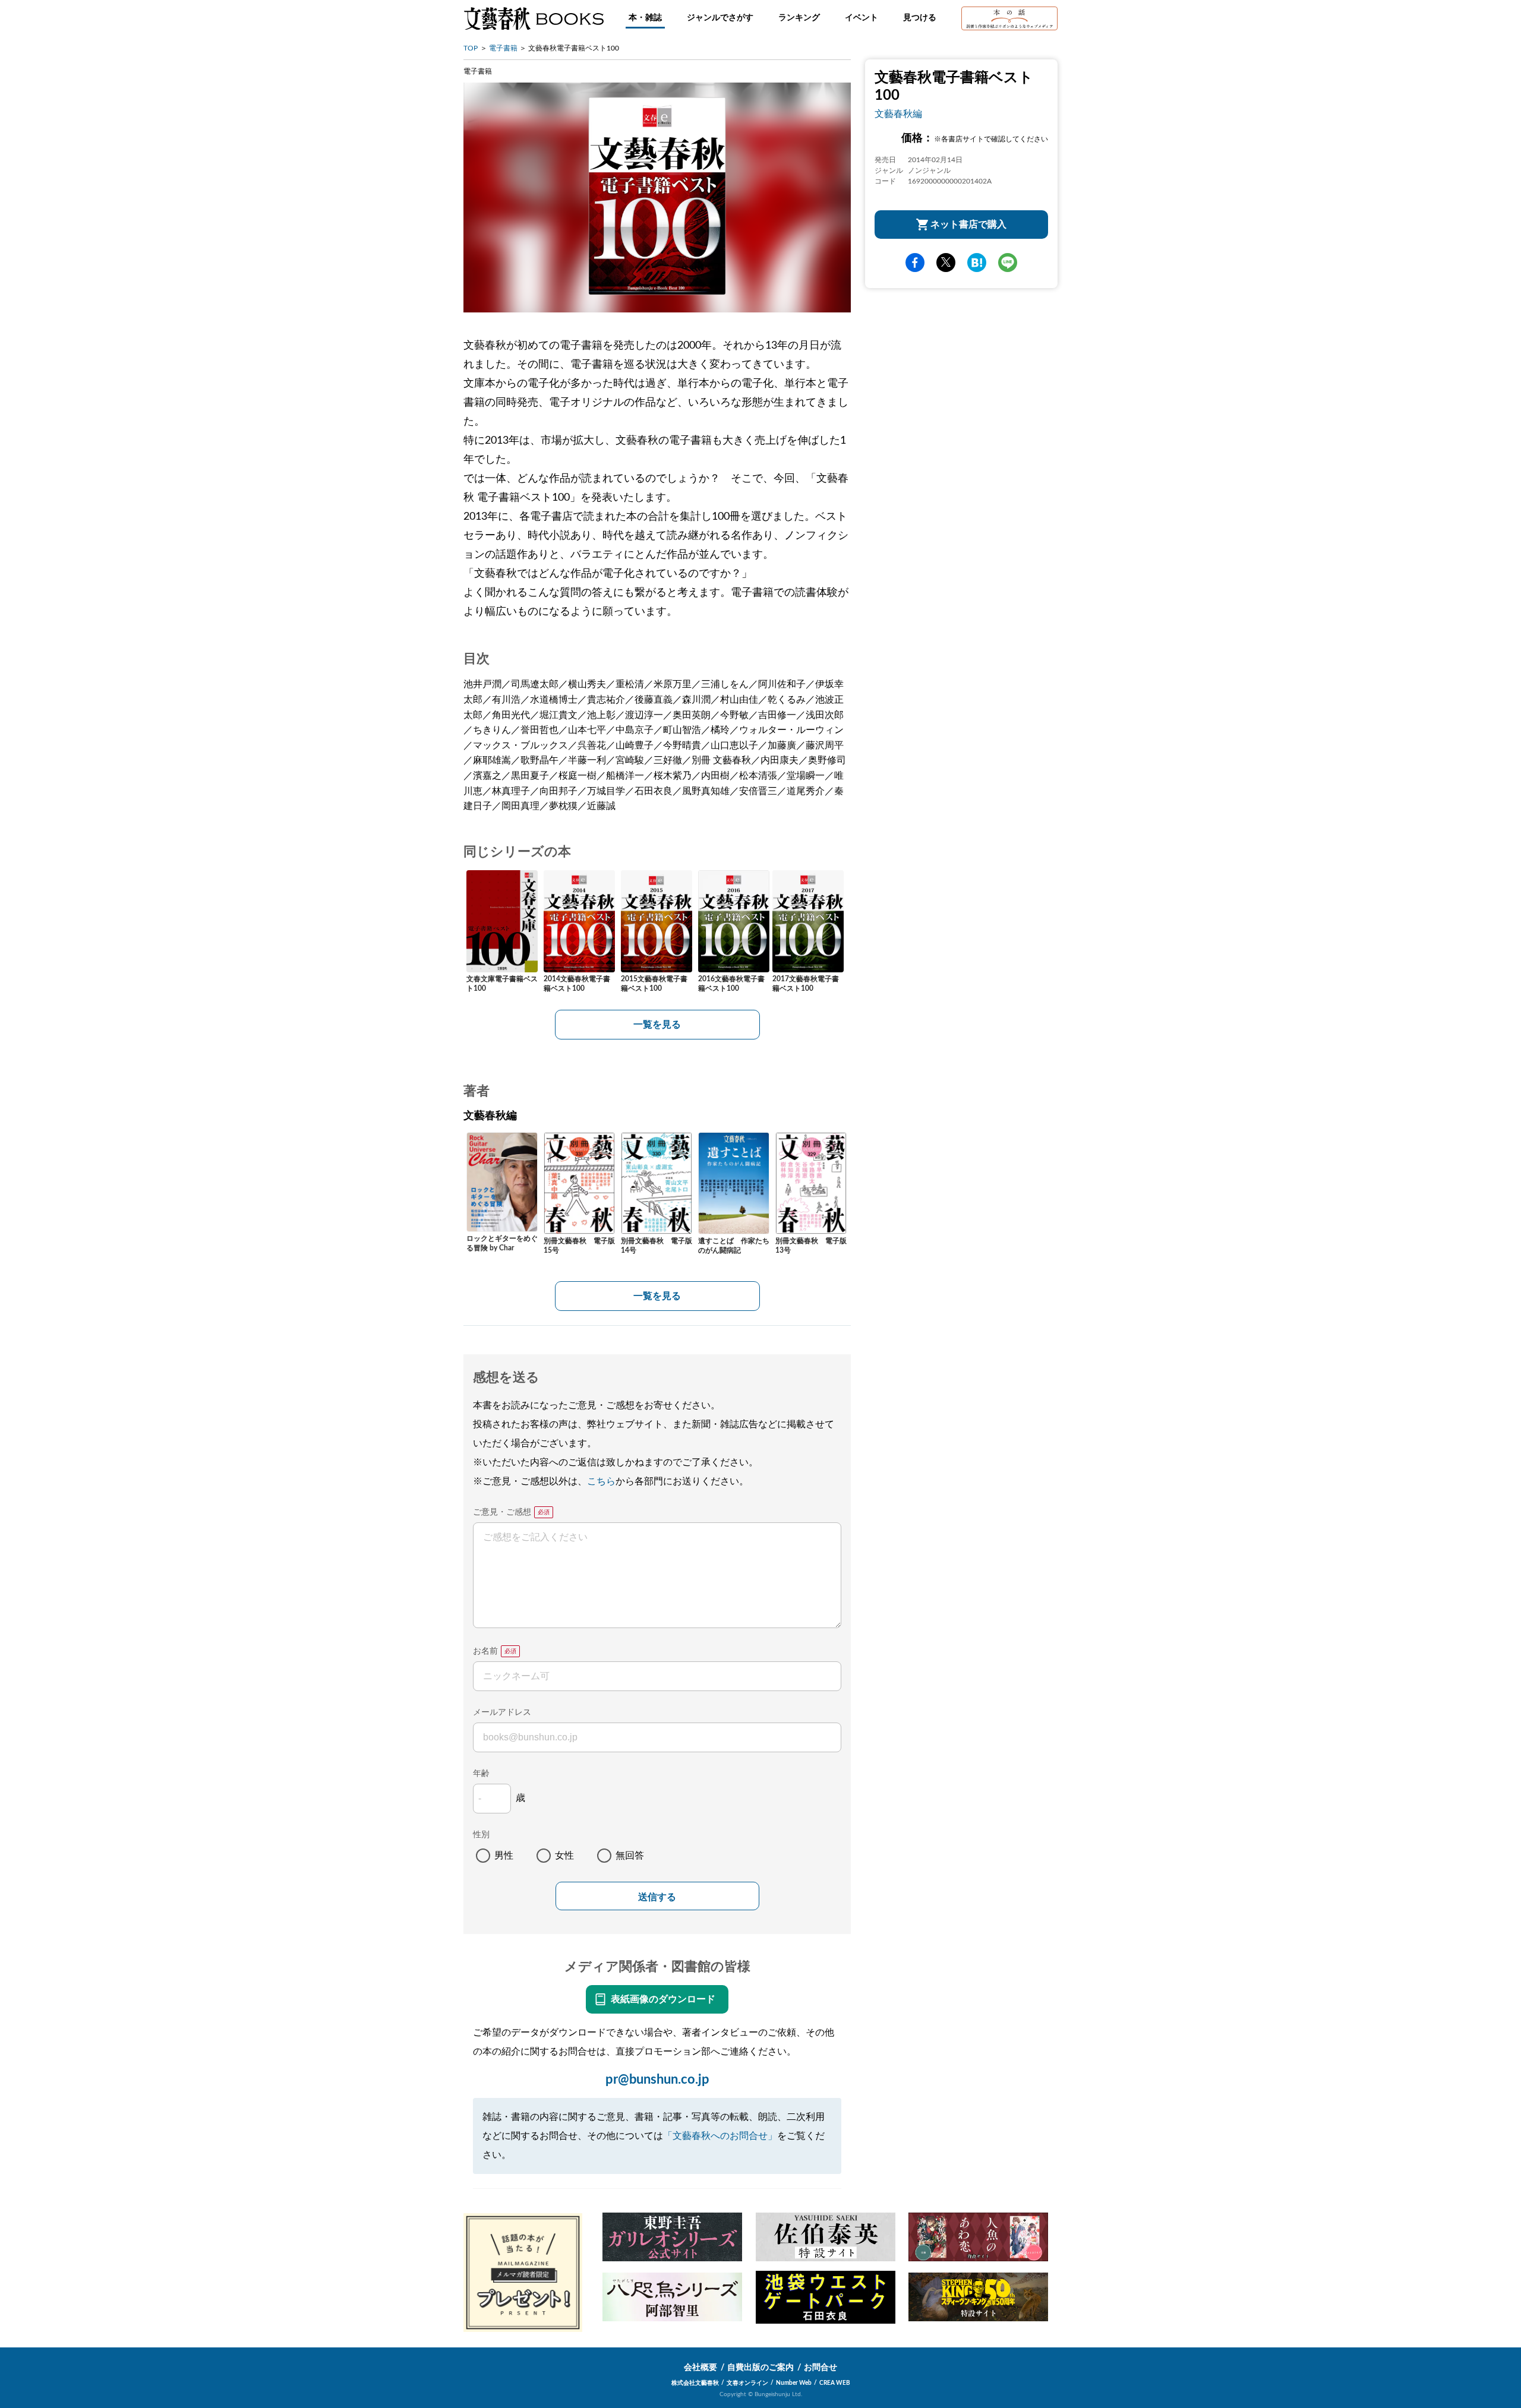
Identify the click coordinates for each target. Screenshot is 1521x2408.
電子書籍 (503, 48)
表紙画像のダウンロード (663, 1999)
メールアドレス (502, 1712)
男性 (504, 1856)
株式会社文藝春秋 (695, 2383)
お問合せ (821, 2368)
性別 (481, 1835)
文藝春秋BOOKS (534, 18)
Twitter (946, 263)
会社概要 (700, 2368)
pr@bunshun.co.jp (657, 2080)
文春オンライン (747, 2383)
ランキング (799, 18)
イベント (862, 18)
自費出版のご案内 (760, 2368)
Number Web (794, 2383)
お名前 (485, 1651)
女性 (564, 1856)
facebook (915, 263)
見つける (920, 18)
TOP (471, 48)
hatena (977, 263)
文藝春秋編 (898, 114)
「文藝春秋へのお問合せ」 (720, 2136)
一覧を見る (657, 1025)
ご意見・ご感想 (502, 1512)
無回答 (630, 1856)
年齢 (481, 1774)
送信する (657, 1897)
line (1008, 263)
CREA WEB (835, 2383)
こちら (601, 1481)
